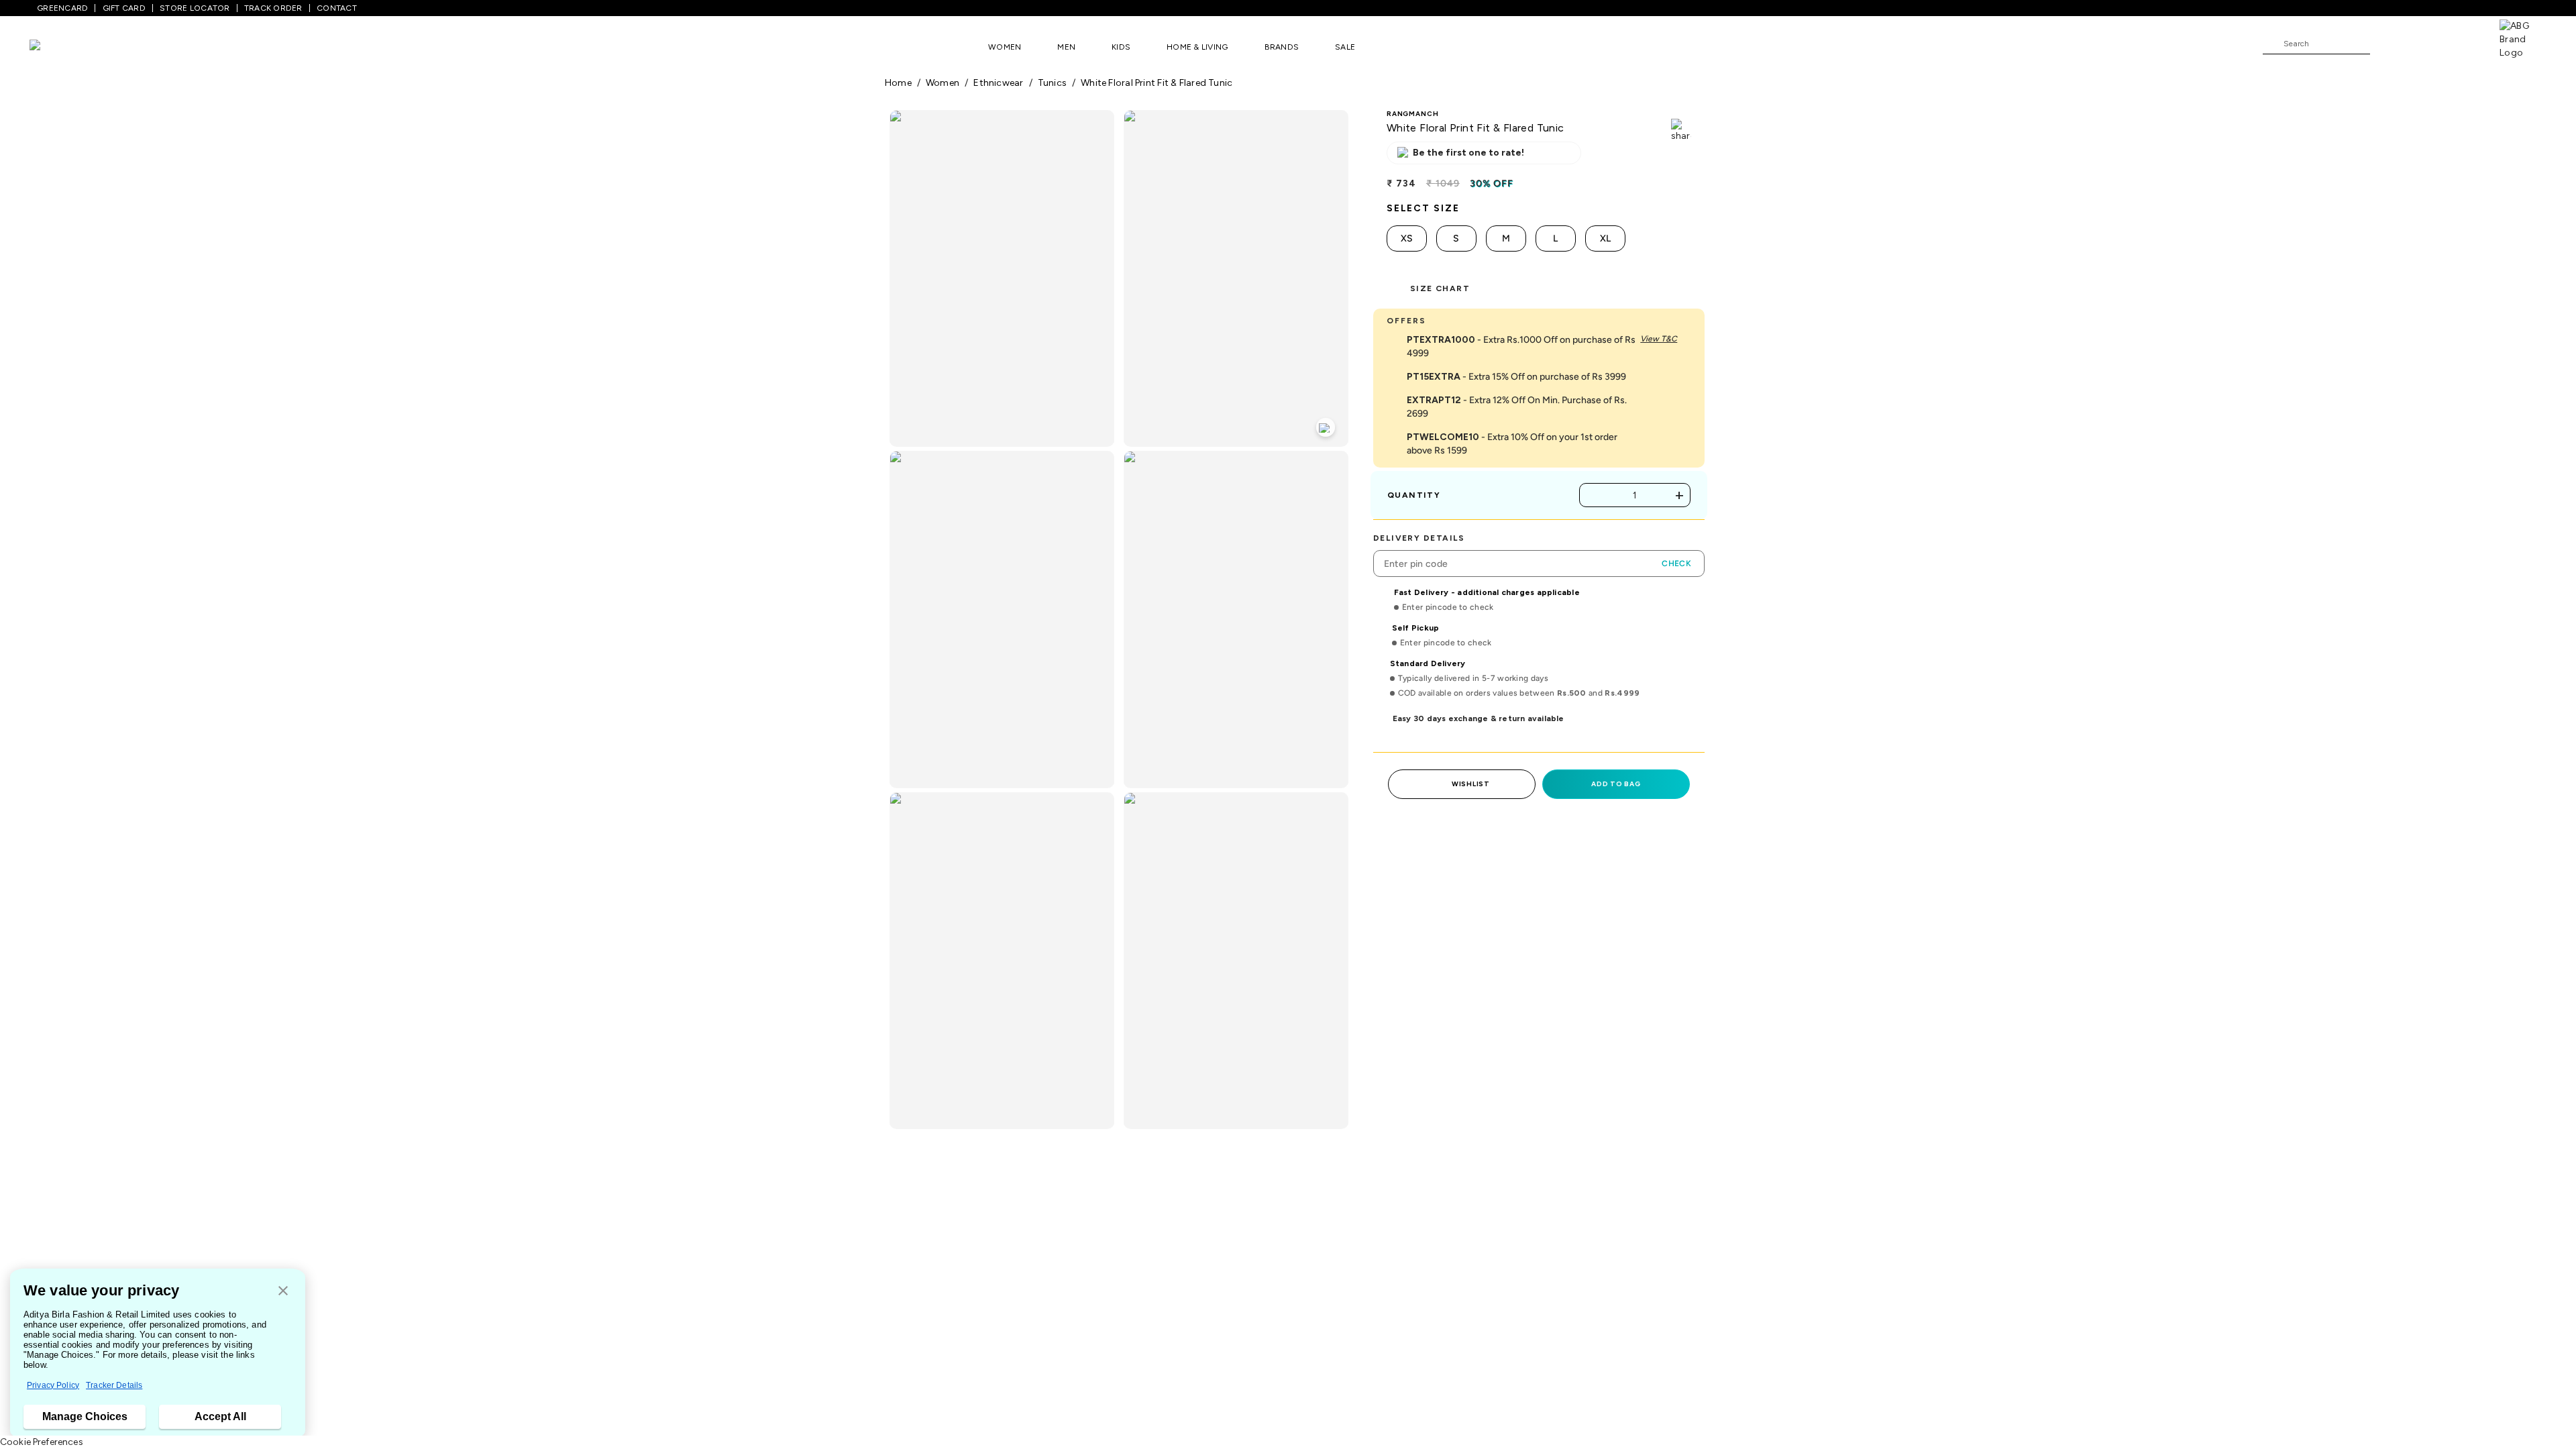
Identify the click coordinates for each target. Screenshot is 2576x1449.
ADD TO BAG (1616, 784)
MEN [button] (1066, 47)
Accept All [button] (220, 1416)
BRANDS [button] (1282, 47)
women (943, 83)
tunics (1052, 83)
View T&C (1659, 339)
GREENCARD (62, 8)
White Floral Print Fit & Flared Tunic (1157, 83)
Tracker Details (114, 1385)
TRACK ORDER (273, 8)
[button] (283, 1292)
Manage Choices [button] (85, 1416)
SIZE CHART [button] (1440, 288)
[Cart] (2461, 43)
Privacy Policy (53, 1385)
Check (1676, 563)
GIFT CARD (124, 8)
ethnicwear (998, 83)
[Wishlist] (2387, 44)
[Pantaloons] (55, 47)
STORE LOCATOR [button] (195, 8)
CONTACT (337, 8)
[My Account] (2424, 43)
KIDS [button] (1121, 47)
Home (898, 83)
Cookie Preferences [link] (42, 1442)
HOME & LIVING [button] (1197, 47)
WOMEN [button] (1005, 47)
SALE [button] (1345, 47)
